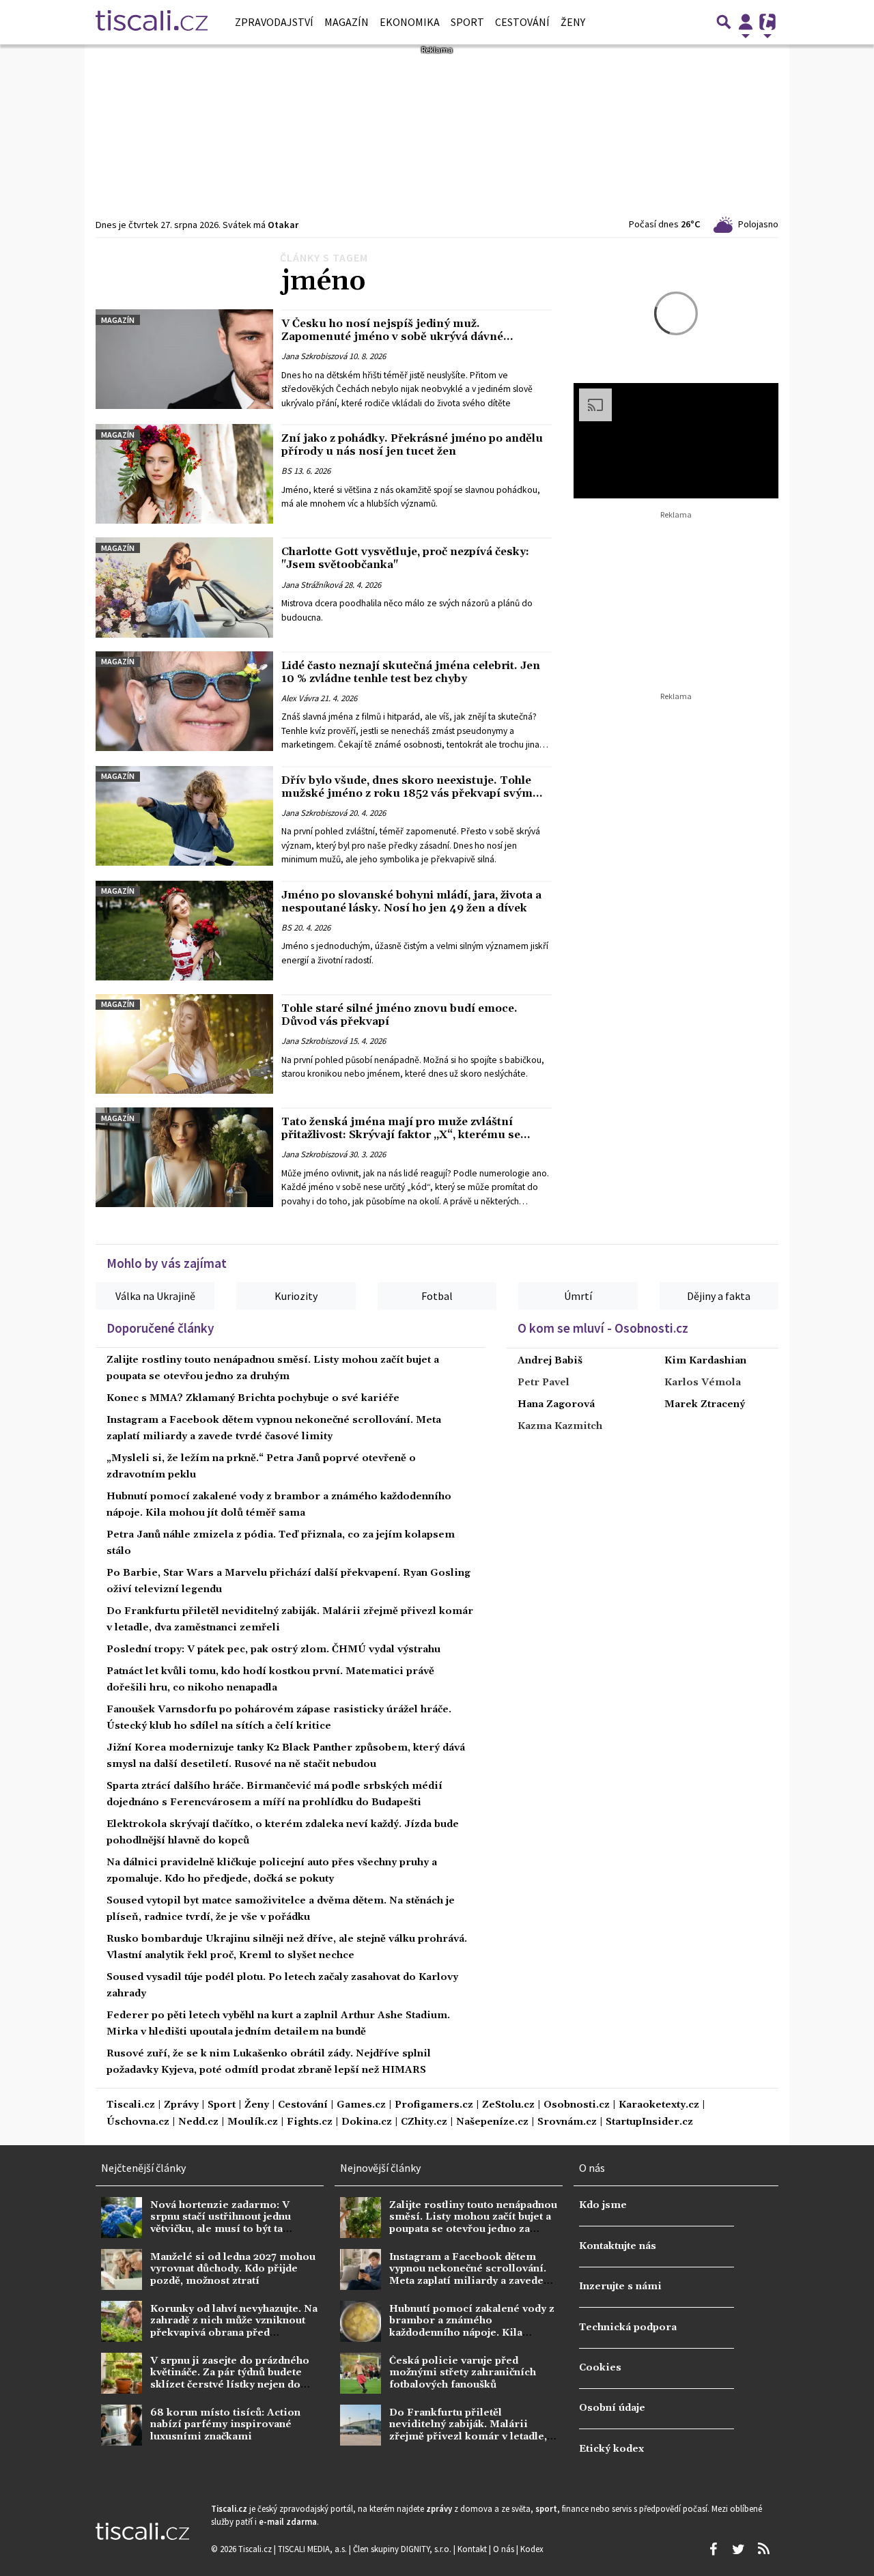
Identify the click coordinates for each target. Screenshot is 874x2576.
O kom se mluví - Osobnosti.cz (603, 1328)
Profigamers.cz (434, 2105)
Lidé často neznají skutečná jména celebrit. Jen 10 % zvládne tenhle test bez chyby (411, 672)
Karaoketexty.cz (659, 2105)
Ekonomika (410, 22)
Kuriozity (296, 1296)
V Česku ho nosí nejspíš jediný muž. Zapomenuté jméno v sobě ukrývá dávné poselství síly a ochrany (392, 337)
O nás (505, 2549)
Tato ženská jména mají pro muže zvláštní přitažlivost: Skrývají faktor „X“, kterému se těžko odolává (401, 1135)
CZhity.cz (424, 2122)
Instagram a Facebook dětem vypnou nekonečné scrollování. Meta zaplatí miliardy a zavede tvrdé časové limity (468, 2275)
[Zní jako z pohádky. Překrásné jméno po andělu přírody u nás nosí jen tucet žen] (184, 474)
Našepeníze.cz (492, 2122)
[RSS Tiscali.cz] (763, 2549)
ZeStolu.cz (508, 2105)
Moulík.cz (253, 2122)
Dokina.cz (367, 2122)
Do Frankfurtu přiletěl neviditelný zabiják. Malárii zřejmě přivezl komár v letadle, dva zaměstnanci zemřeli (468, 2431)
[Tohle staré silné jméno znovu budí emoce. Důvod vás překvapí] (184, 1044)
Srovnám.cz (567, 2122)
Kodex (532, 2549)
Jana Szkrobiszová (314, 356)
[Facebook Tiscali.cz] (713, 2549)
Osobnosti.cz (577, 2105)
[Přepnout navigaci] (746, 22)
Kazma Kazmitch (560, 1426)
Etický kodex (611, 2449)
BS (286, 471)
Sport (467, 22)
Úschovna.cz (138, 2122)
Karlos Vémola (703, 1383)
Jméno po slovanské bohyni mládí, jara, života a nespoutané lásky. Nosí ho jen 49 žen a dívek (411, 902)
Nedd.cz (198, 2122)
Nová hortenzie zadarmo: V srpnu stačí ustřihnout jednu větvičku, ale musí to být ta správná (221, 2223)
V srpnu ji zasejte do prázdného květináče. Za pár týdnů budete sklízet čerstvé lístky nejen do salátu (230, 2379)
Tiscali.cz (131, 2105)
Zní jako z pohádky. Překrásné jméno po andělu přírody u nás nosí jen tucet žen (412, 445)
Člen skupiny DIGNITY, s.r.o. (403, 2549)
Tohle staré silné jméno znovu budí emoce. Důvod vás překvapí (399, 1015)
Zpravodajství (274, 22)
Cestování (522, 22)
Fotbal (437, 1296)
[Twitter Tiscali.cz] (738, 2549)
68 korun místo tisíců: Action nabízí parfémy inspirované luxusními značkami (225, 2425)
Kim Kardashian (705, 1361)
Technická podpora (628, 2327)
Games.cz (361, 2105)
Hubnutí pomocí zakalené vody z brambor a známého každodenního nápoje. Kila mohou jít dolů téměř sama (472, 2327)
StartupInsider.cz (649, 2122)
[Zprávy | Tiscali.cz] (152, 22)
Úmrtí (578, 1296)
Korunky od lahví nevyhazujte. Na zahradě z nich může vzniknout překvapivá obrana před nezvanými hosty (234, 2327)
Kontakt (473, 2549)
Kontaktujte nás (618, 2246)
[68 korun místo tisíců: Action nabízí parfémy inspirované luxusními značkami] (122, 2425)
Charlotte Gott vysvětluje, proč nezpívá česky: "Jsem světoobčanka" (405, 558)
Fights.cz (310, 2122)
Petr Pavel (544, 1383)
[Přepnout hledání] (724, 22)
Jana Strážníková (312, 584)
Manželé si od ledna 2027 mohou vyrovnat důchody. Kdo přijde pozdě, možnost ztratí (233, 2269)
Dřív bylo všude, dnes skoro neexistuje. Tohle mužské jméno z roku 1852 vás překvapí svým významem (407, 793)
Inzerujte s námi (620, 2287)
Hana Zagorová (556, 1404)
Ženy (573, 22)
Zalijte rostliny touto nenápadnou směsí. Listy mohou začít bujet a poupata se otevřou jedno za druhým (473, 2223)
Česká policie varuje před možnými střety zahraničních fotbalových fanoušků (463, 2373)
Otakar (283, 225)
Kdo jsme (603, 2205)
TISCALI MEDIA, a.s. (313, 2549)
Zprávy (181, 2105)
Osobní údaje (612, 2408)
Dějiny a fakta (719, 1296)
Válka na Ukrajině (155, 1296)
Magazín (347, 22)
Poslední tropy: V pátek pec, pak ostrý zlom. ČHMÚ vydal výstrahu (273, 1650)
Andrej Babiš (550, 1361)
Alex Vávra (300, 698)
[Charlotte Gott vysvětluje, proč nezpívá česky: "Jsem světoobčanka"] (184, 587)
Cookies (600, 2368)
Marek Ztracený (705, 1404)
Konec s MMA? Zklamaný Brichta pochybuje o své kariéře (253, 1398)
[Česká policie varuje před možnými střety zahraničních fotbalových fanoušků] (361, 2373)
